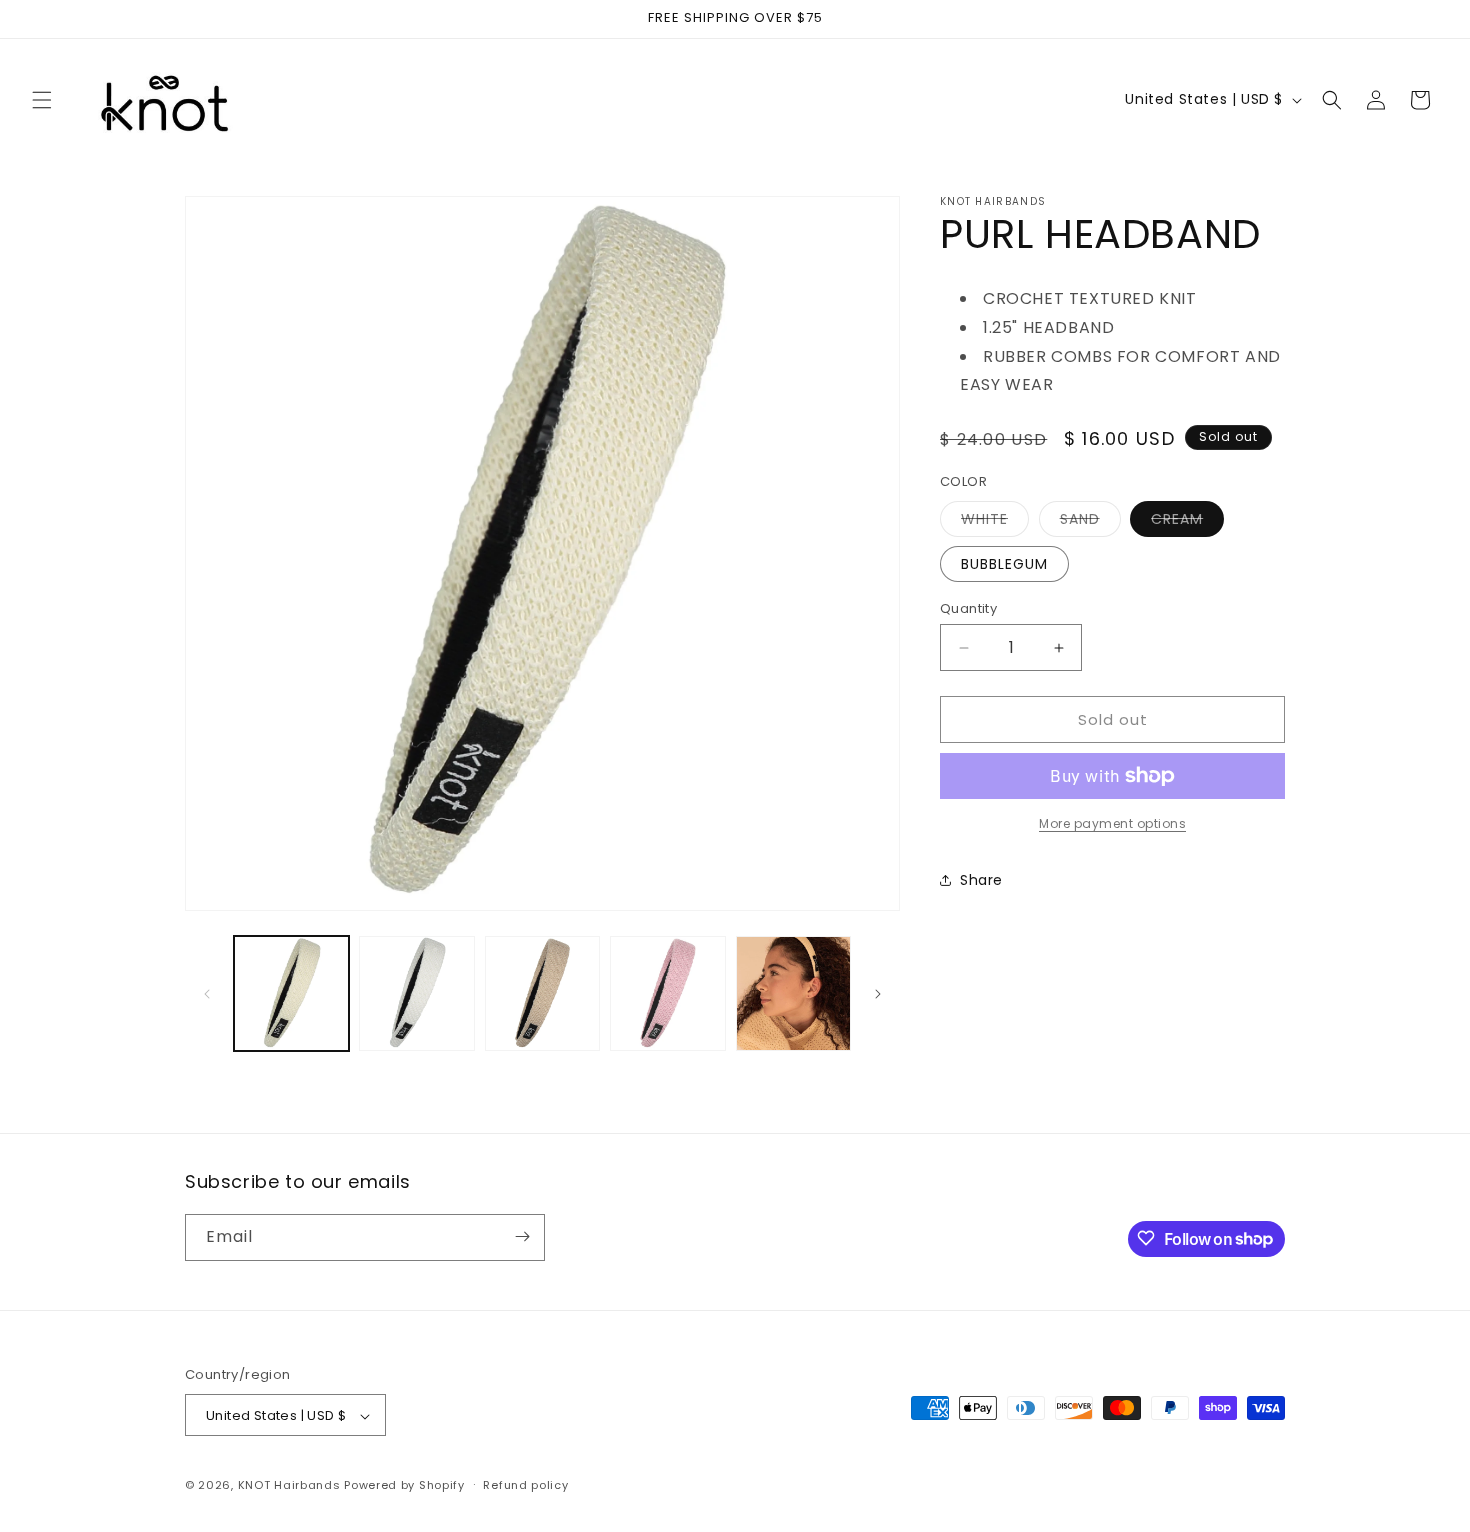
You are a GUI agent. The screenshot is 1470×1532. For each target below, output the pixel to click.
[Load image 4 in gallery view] (667, 993)
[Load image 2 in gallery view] (416, 993)
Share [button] (981, 880)
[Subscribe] (522, 1236)
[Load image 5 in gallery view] (793, 993)
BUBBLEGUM (1004, 564)
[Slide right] (878, 994)
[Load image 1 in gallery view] (291, 993)
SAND (1090, 522)
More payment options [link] (1112, 823)
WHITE (995, 522)
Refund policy (525, 1485)
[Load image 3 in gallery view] (542, 993)
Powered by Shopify (404, 1486)
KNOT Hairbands (289, 1486)
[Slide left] (207, 994)
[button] (42, 100)
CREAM (1187, 522)
